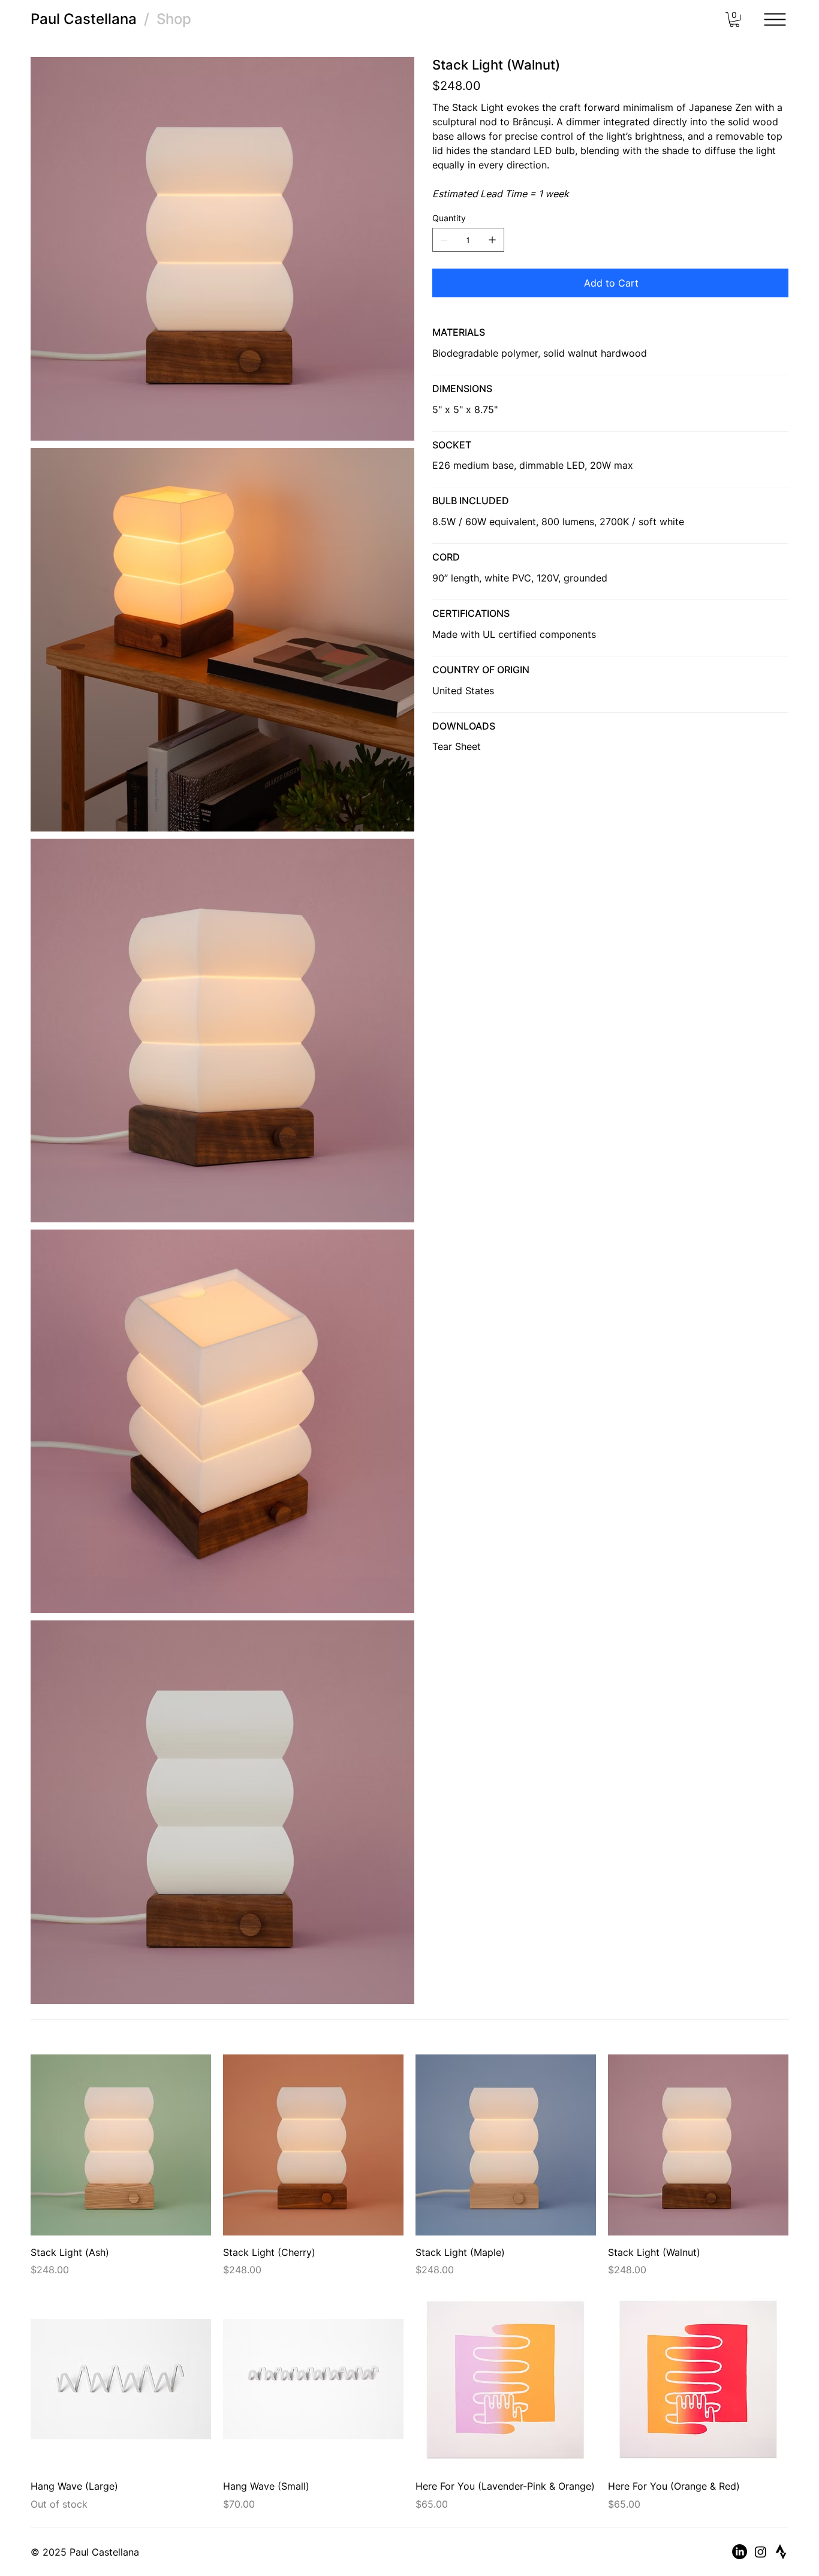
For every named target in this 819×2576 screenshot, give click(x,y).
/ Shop (164, 19)
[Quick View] (121, 2145)
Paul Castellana (84, 19)
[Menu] (775, 20)
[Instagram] (761, 2552)
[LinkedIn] (740, 2552)
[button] (734, 19)
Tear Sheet (457, 746)
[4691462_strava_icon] (781, 2552)
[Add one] (492, 240)
